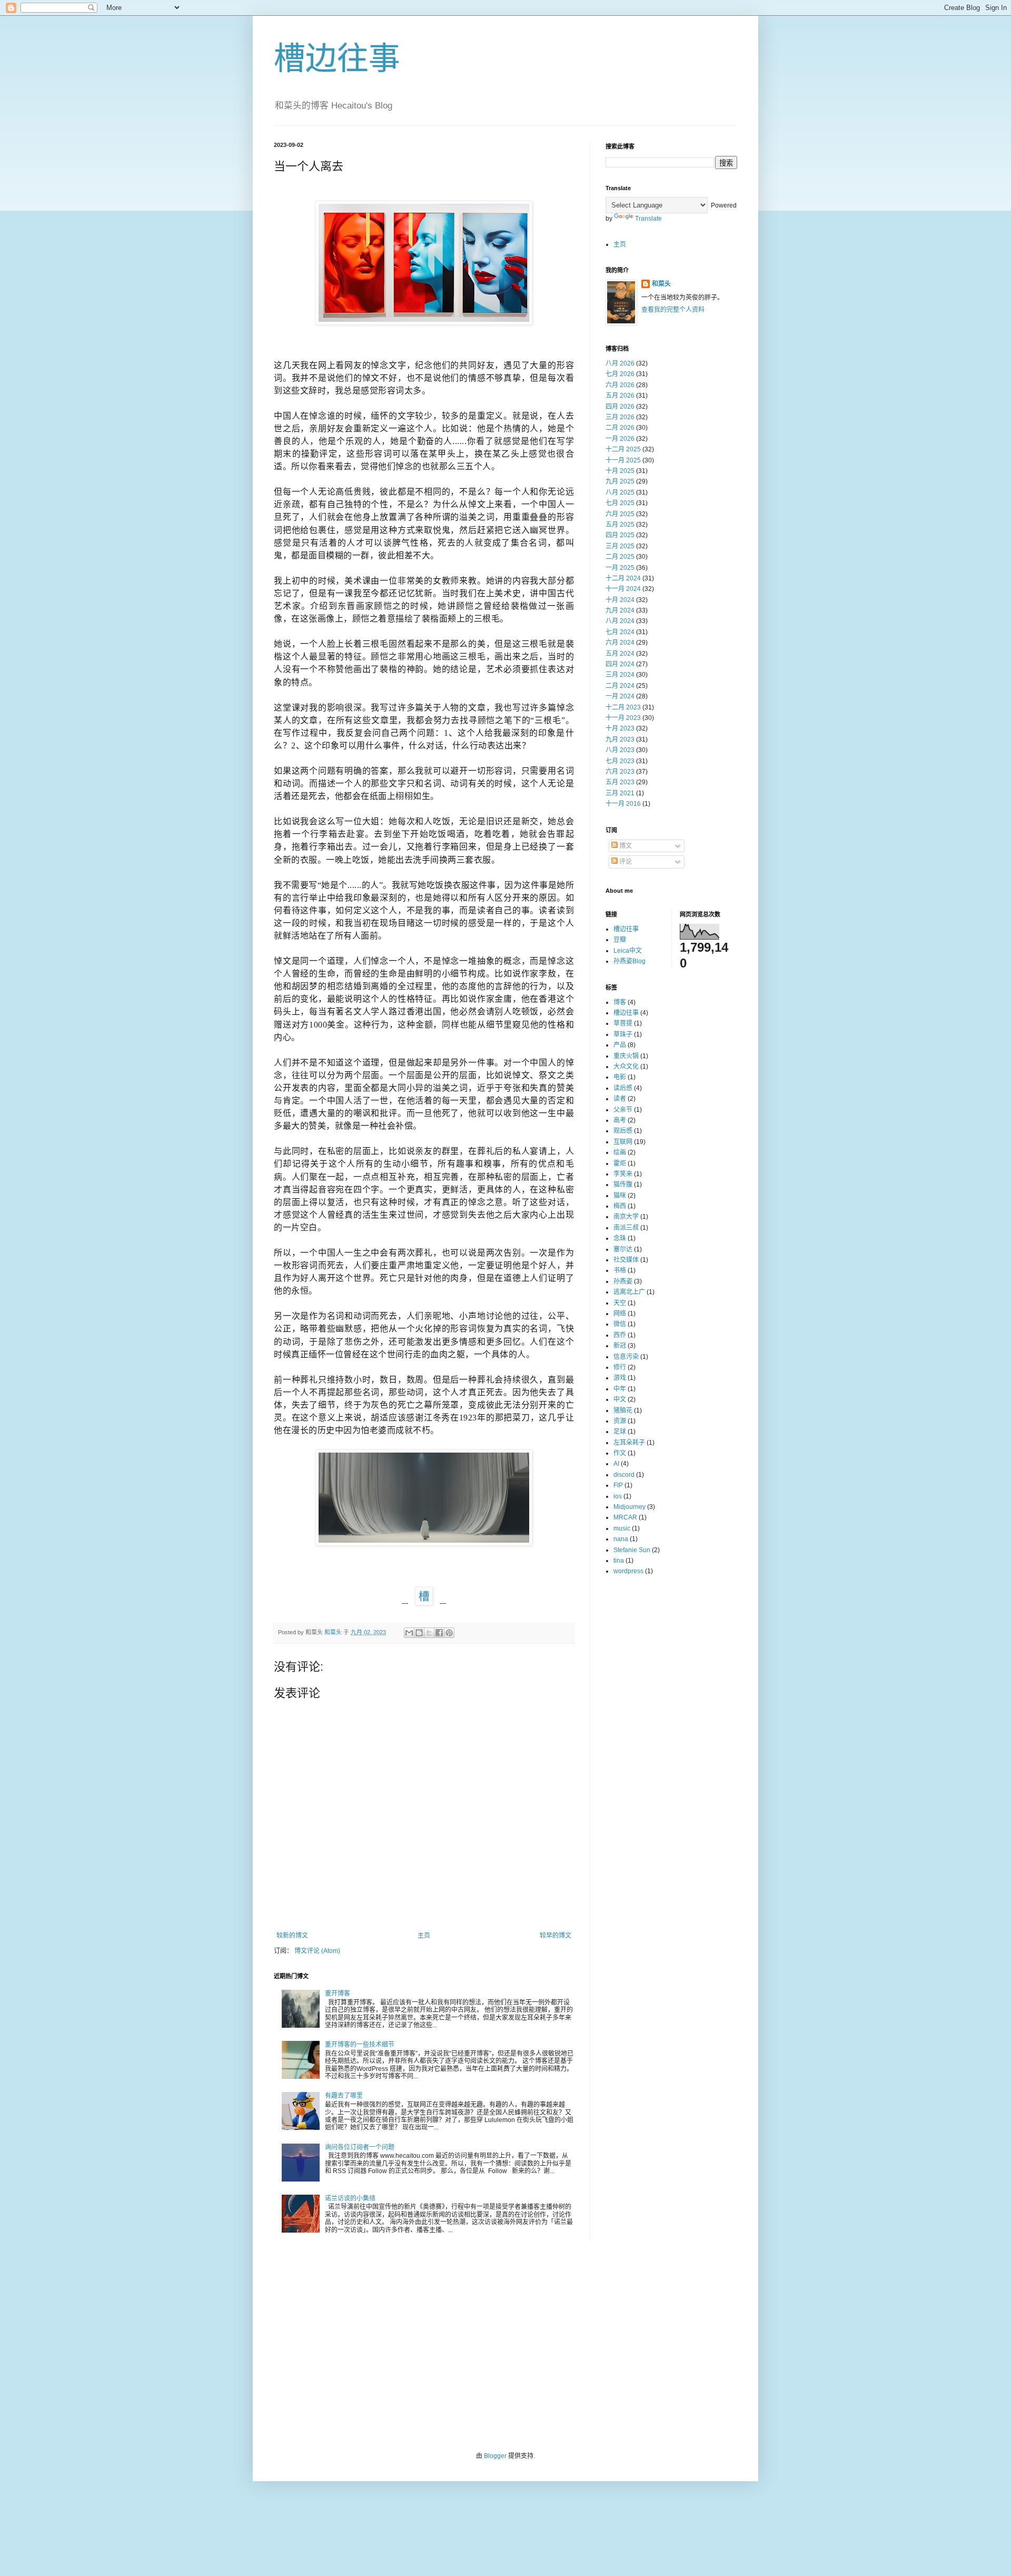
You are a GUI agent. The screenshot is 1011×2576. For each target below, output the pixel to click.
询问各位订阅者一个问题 (360, 2147)
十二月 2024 (623, 578)
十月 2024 (620, 600)
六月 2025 (620, 514)
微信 (620, 1324)
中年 (620, 1389)
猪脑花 (623, 1410)
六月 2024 (620, 643)
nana (621, 1539)
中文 (620, 1399)
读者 (620, 1099)
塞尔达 (623, 1249)
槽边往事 (337, 59)
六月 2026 (620, 385)
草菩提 (623, 1023)
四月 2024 (620, 664)
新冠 (620, 1346)
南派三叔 (626, 1228)
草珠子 (623, 1034)
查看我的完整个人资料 (673, 310)
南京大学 (626, 1217)
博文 (625, 846)
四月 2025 (620, 535)
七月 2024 (620, 632)
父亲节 (623, 1110)
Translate (648, 219)
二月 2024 (620, 686)
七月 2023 (620, 761)
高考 (620, 1120)
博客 (620, 1002)
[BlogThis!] (419, 1633)
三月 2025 (620, 546)
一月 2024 (620, 696)
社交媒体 (626, 1260)
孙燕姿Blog (630, 961)
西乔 (620, 1335)
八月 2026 (620, 363)
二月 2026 (620, 428)
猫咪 (620, 1196)
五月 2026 (620, 396)
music (622, 1528)
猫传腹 (623, 1185)
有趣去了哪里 (344, 2096)
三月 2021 (620, 793)
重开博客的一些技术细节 (360, 2045)
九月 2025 (620, 481)
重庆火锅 (626, 1056)
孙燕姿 (623, 1281)
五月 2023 (620, 782)
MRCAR (625, 1517)
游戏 (620, 1378)
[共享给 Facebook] (439, 1633)
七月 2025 (620, 503)
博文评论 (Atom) (317, 1951)
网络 (620, 1314)
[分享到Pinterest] (449, 1633)
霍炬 (620, 1163)
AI (616, 1464)
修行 (620, 1367)
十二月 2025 (623, 449)
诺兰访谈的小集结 (350, 2198)
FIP (618, 1485)
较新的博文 (292, 1936)
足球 (620, 1432)
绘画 (620, 1152)
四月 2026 (620, 407)
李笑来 (623, 1174)
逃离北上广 (629, 1292)
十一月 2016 (623, 804)
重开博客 (338, 1993)
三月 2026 (620, 417)
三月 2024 (620, 675)
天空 (620, 1303)
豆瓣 (620, 940)
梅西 (620, 1206)
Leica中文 (628, 951)
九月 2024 (620, 610)
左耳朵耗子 (629, 1443)
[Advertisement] (506, 2346)
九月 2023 (620, 739)
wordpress (628, 1571)
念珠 (620, 1238)
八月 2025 (620, 492)
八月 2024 (620, 621)
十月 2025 (620, 471)
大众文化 (626, 1067)
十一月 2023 (623, 718)
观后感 (623, 1131)
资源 (620, 1421)
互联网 (623, 1142)
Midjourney (630, 1507)
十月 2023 (620, 728)
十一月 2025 (623, 460)
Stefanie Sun (632, 1550)
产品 (620, 1045)
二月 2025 (620, 557)
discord (624, 1475)
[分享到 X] (429, 1633)
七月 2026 (620, 374)
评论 (625, 862)
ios (618, 1496)
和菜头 (661, 284)
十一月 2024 (623, 589)
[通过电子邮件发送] (409, 1633)
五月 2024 (620, 654)
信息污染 (626, 1357)
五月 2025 (620, 525)
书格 (620, 1270)
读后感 (623, 1088)
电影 (620, 1077)
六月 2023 (620, 772)
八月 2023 (620, 750)
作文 (620, 1453)
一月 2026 (620, 439)
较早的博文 (556, 1936)
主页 (424, 1936)
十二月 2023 (623, 707)
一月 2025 (620, 568)
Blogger (495, 2456)
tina (619, 1561)
